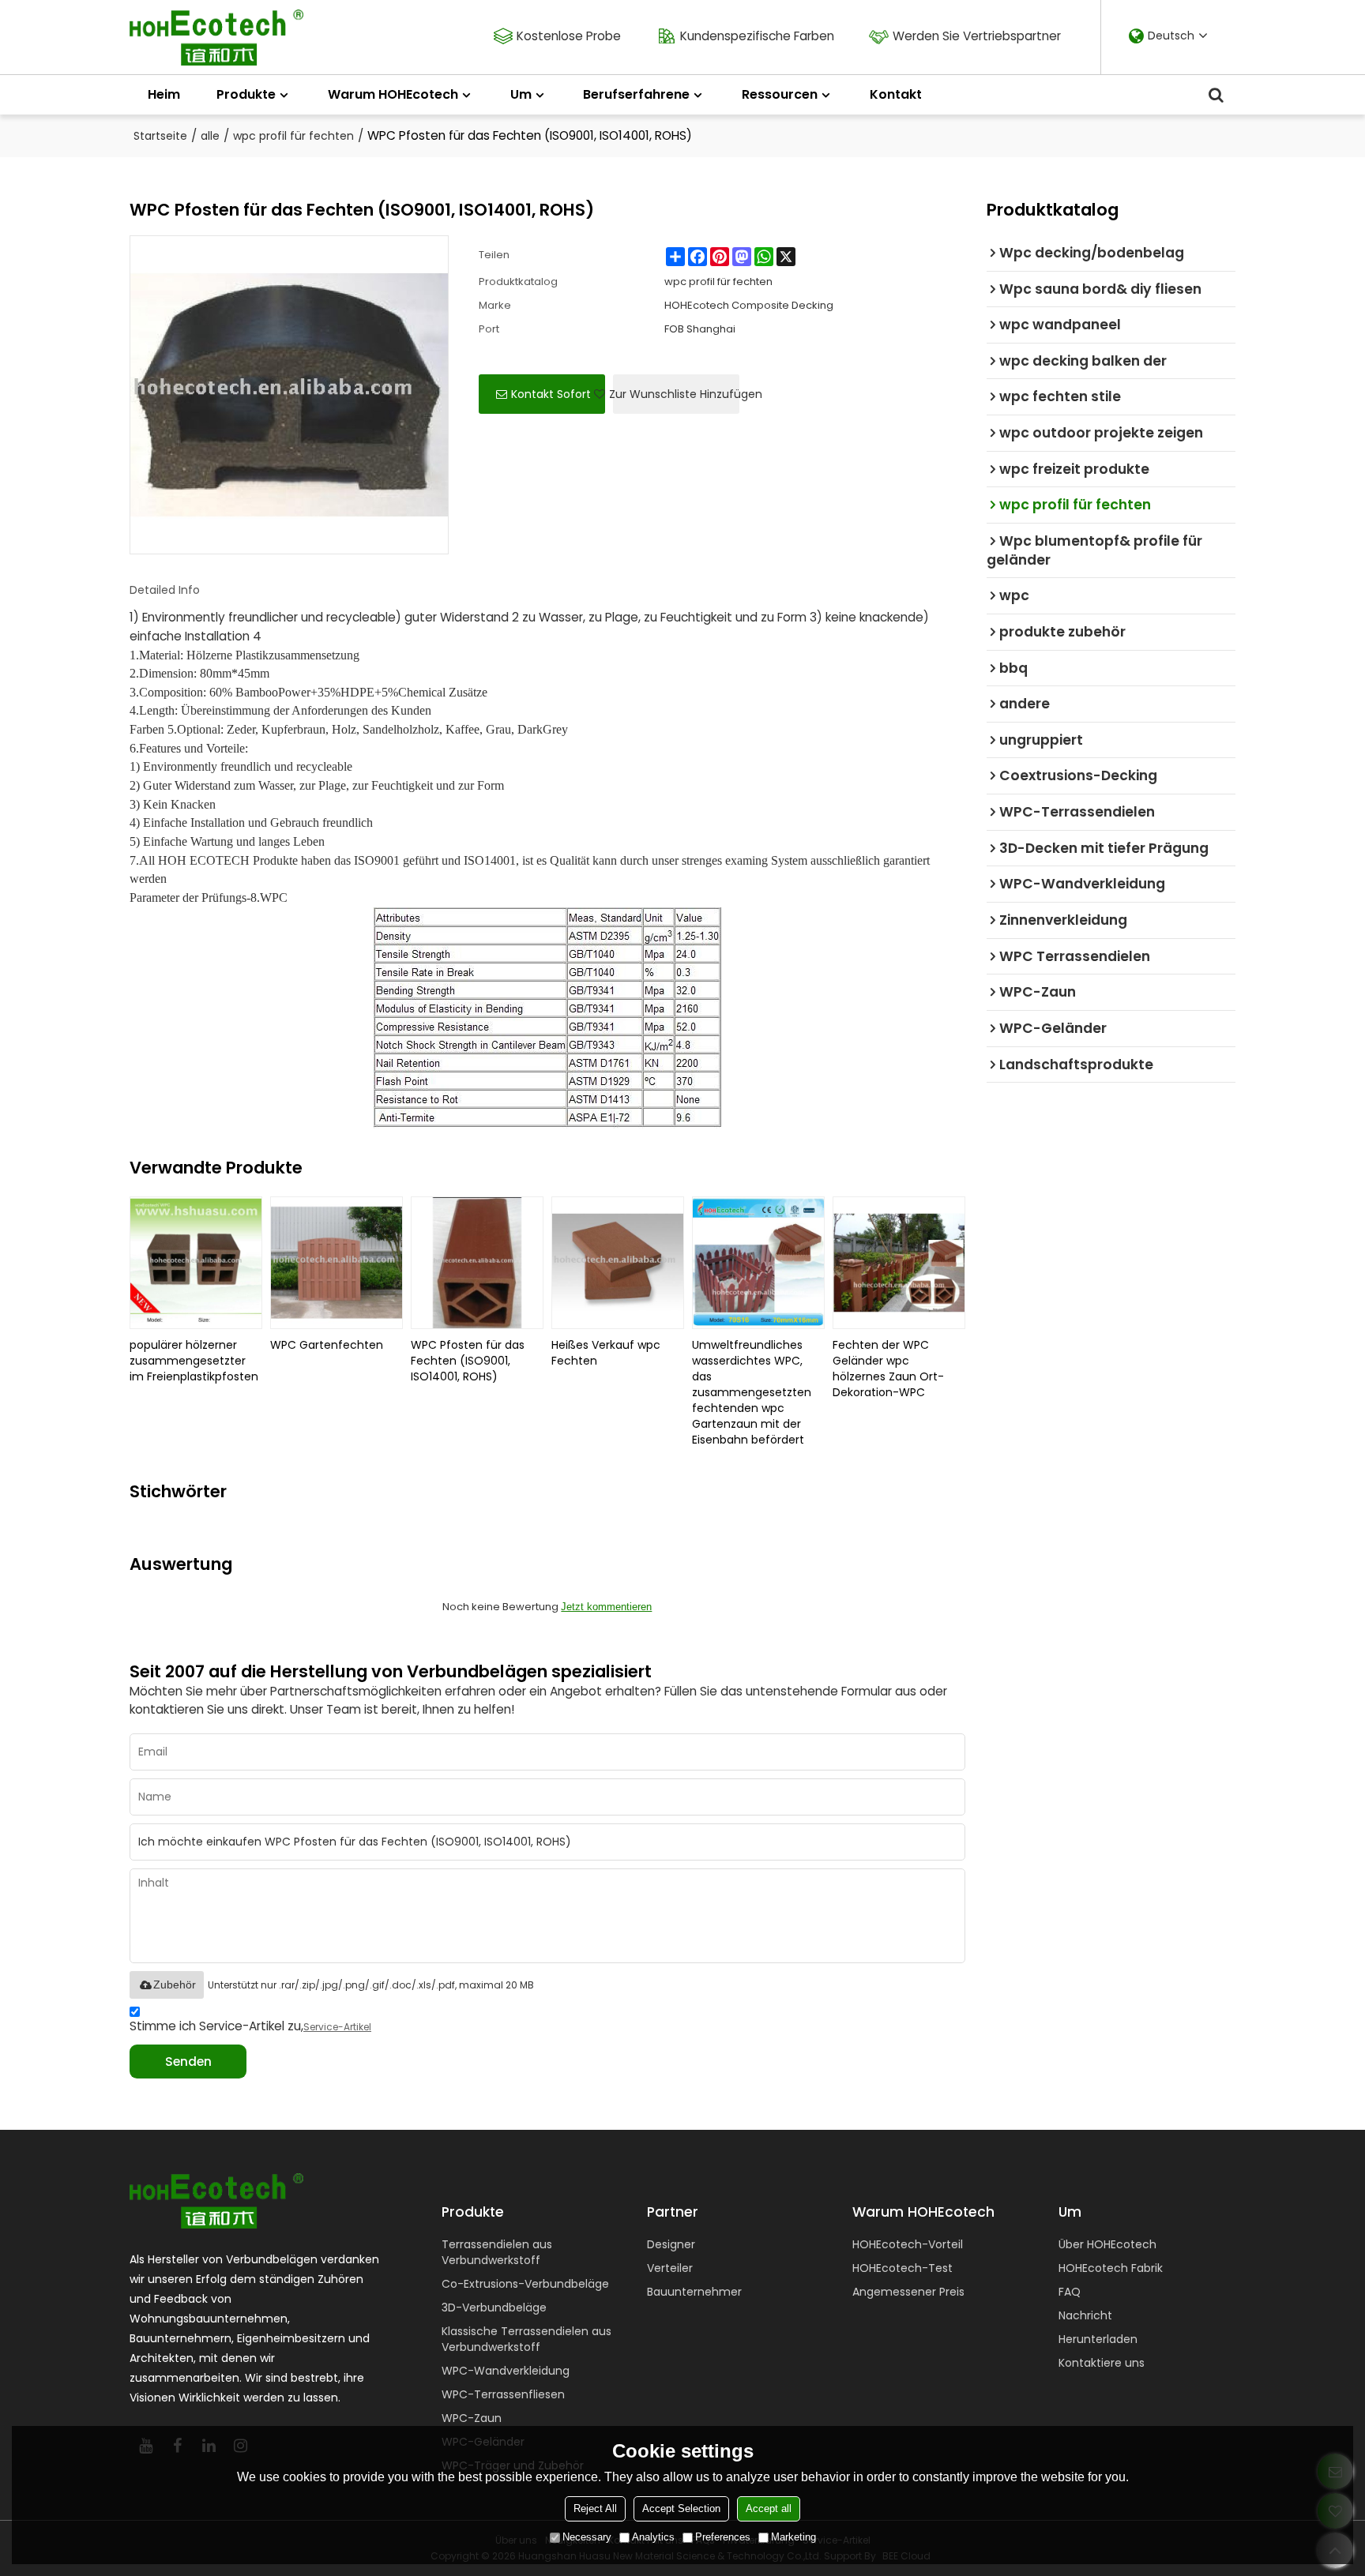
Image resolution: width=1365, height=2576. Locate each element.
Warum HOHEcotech (393, 94)
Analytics (653, 2537)
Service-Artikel (337, 2027)
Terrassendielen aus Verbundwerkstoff (497, 2252)
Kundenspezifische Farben (757, 36)
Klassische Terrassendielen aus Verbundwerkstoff (526, 2339)
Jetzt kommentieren (606, 1607)
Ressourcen (780, 94)
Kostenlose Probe (569, 36)
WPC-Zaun (472, 2418)
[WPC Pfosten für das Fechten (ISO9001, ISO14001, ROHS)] (477, 1263)
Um (521, 94)
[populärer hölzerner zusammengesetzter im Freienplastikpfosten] (196, 1263)
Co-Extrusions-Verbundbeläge (525, 2284)
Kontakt (896, 94)
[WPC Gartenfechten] (337, 1263)
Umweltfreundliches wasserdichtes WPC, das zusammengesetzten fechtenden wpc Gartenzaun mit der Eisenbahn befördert (752, 1392)
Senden (188, 2062)
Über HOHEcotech (1107, 2244)
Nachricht (1085, 2315)
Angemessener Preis (908, 2292)
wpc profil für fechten (293, 136)
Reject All (595, 2508)
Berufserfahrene (636, 94)
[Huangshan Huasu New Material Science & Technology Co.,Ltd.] (216, 38)
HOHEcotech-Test (902, 2268)
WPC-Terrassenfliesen (503, 2394)
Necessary (587, 2537)
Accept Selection (681, 2508)
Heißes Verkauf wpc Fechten (606, 1353)
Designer (671, 2244)
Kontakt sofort (551, 394)
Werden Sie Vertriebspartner (977, 36)
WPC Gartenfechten (327, 1345)
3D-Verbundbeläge (494, 2308)
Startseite (160, 136)
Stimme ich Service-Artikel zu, (250, 2026)
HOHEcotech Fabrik (1111, 2268)
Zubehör (175, 1985)
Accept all (769, 2508)
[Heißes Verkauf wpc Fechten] (618, 1263)
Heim (164, 94)
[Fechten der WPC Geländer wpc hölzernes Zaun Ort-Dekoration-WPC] (899, 1263)
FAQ (1070, 2292)
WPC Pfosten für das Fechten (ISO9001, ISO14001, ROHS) (468, 1361)
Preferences (723, 2537)
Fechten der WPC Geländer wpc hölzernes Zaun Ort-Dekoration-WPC (888, 1369)
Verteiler (670, 2268)
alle (210, 136)
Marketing (793, 2537)
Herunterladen (1098, 2339)
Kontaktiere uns (1102, 2363)
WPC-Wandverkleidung (506, 2371)
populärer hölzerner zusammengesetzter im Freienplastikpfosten (194, 1361)
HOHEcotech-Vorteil (908, 2244)
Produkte (246, 94)
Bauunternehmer (694, 2292)
